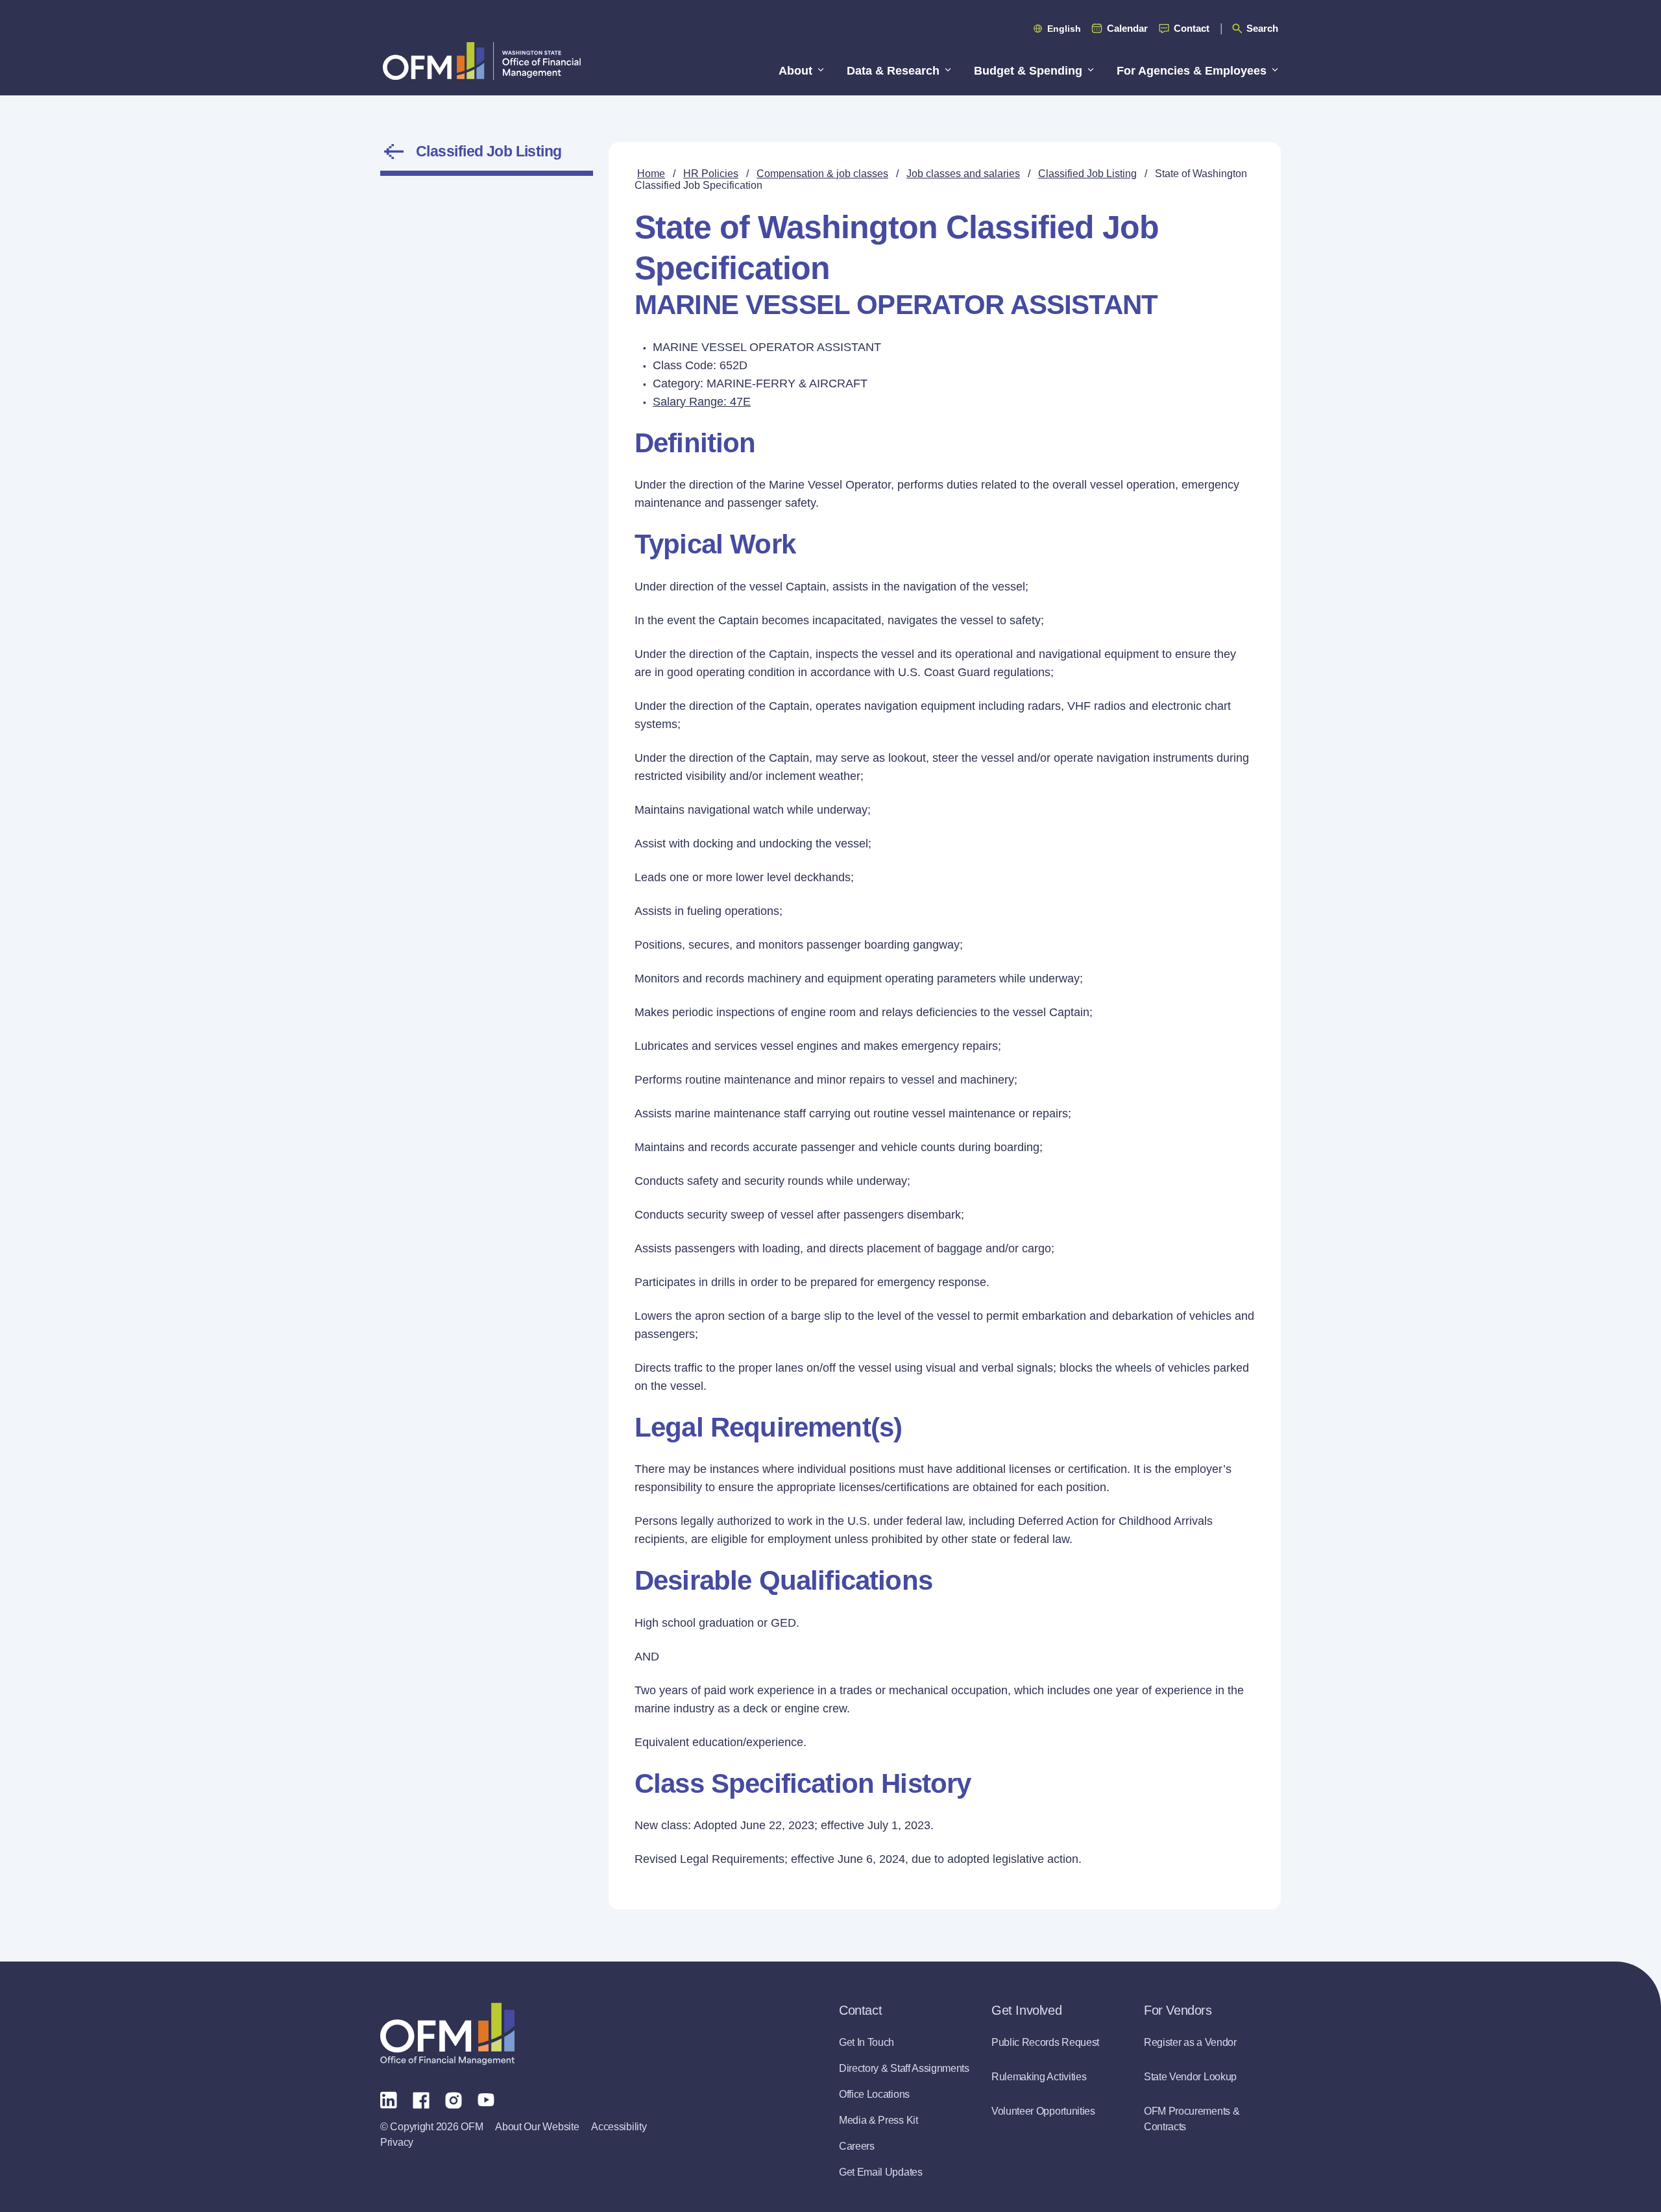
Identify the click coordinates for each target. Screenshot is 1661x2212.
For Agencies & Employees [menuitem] (1192, 71)
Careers (857, 2146)
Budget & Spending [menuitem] (1028, 71)
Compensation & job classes (822, 174)
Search (1262, 28)
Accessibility (619, 2127)
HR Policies (711, 174)
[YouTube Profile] (486, 2099)
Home (651, 174)
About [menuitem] (795, 71)
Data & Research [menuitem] (893, 71)
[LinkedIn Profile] (389, 2099)
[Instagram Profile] (454, 2099)
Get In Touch (867, 2042)
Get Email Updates (881, 2172)
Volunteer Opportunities (1043, 2111)
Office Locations (874, 2094)
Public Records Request (1045, 2042)
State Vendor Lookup (1190, 2077)
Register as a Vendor (1190, 2042)
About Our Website (537, 2127)
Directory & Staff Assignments (904, 2068)
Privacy (397, 2142)
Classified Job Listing (489, 151)
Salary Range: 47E (702, 402)
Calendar (1127, 28)
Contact (1192, 28)
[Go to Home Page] (482, 61)
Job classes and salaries (963, 174)
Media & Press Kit (879, 2120)
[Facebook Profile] (421, 2099)
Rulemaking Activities (1039, 2077)
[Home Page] (447, 2034)
